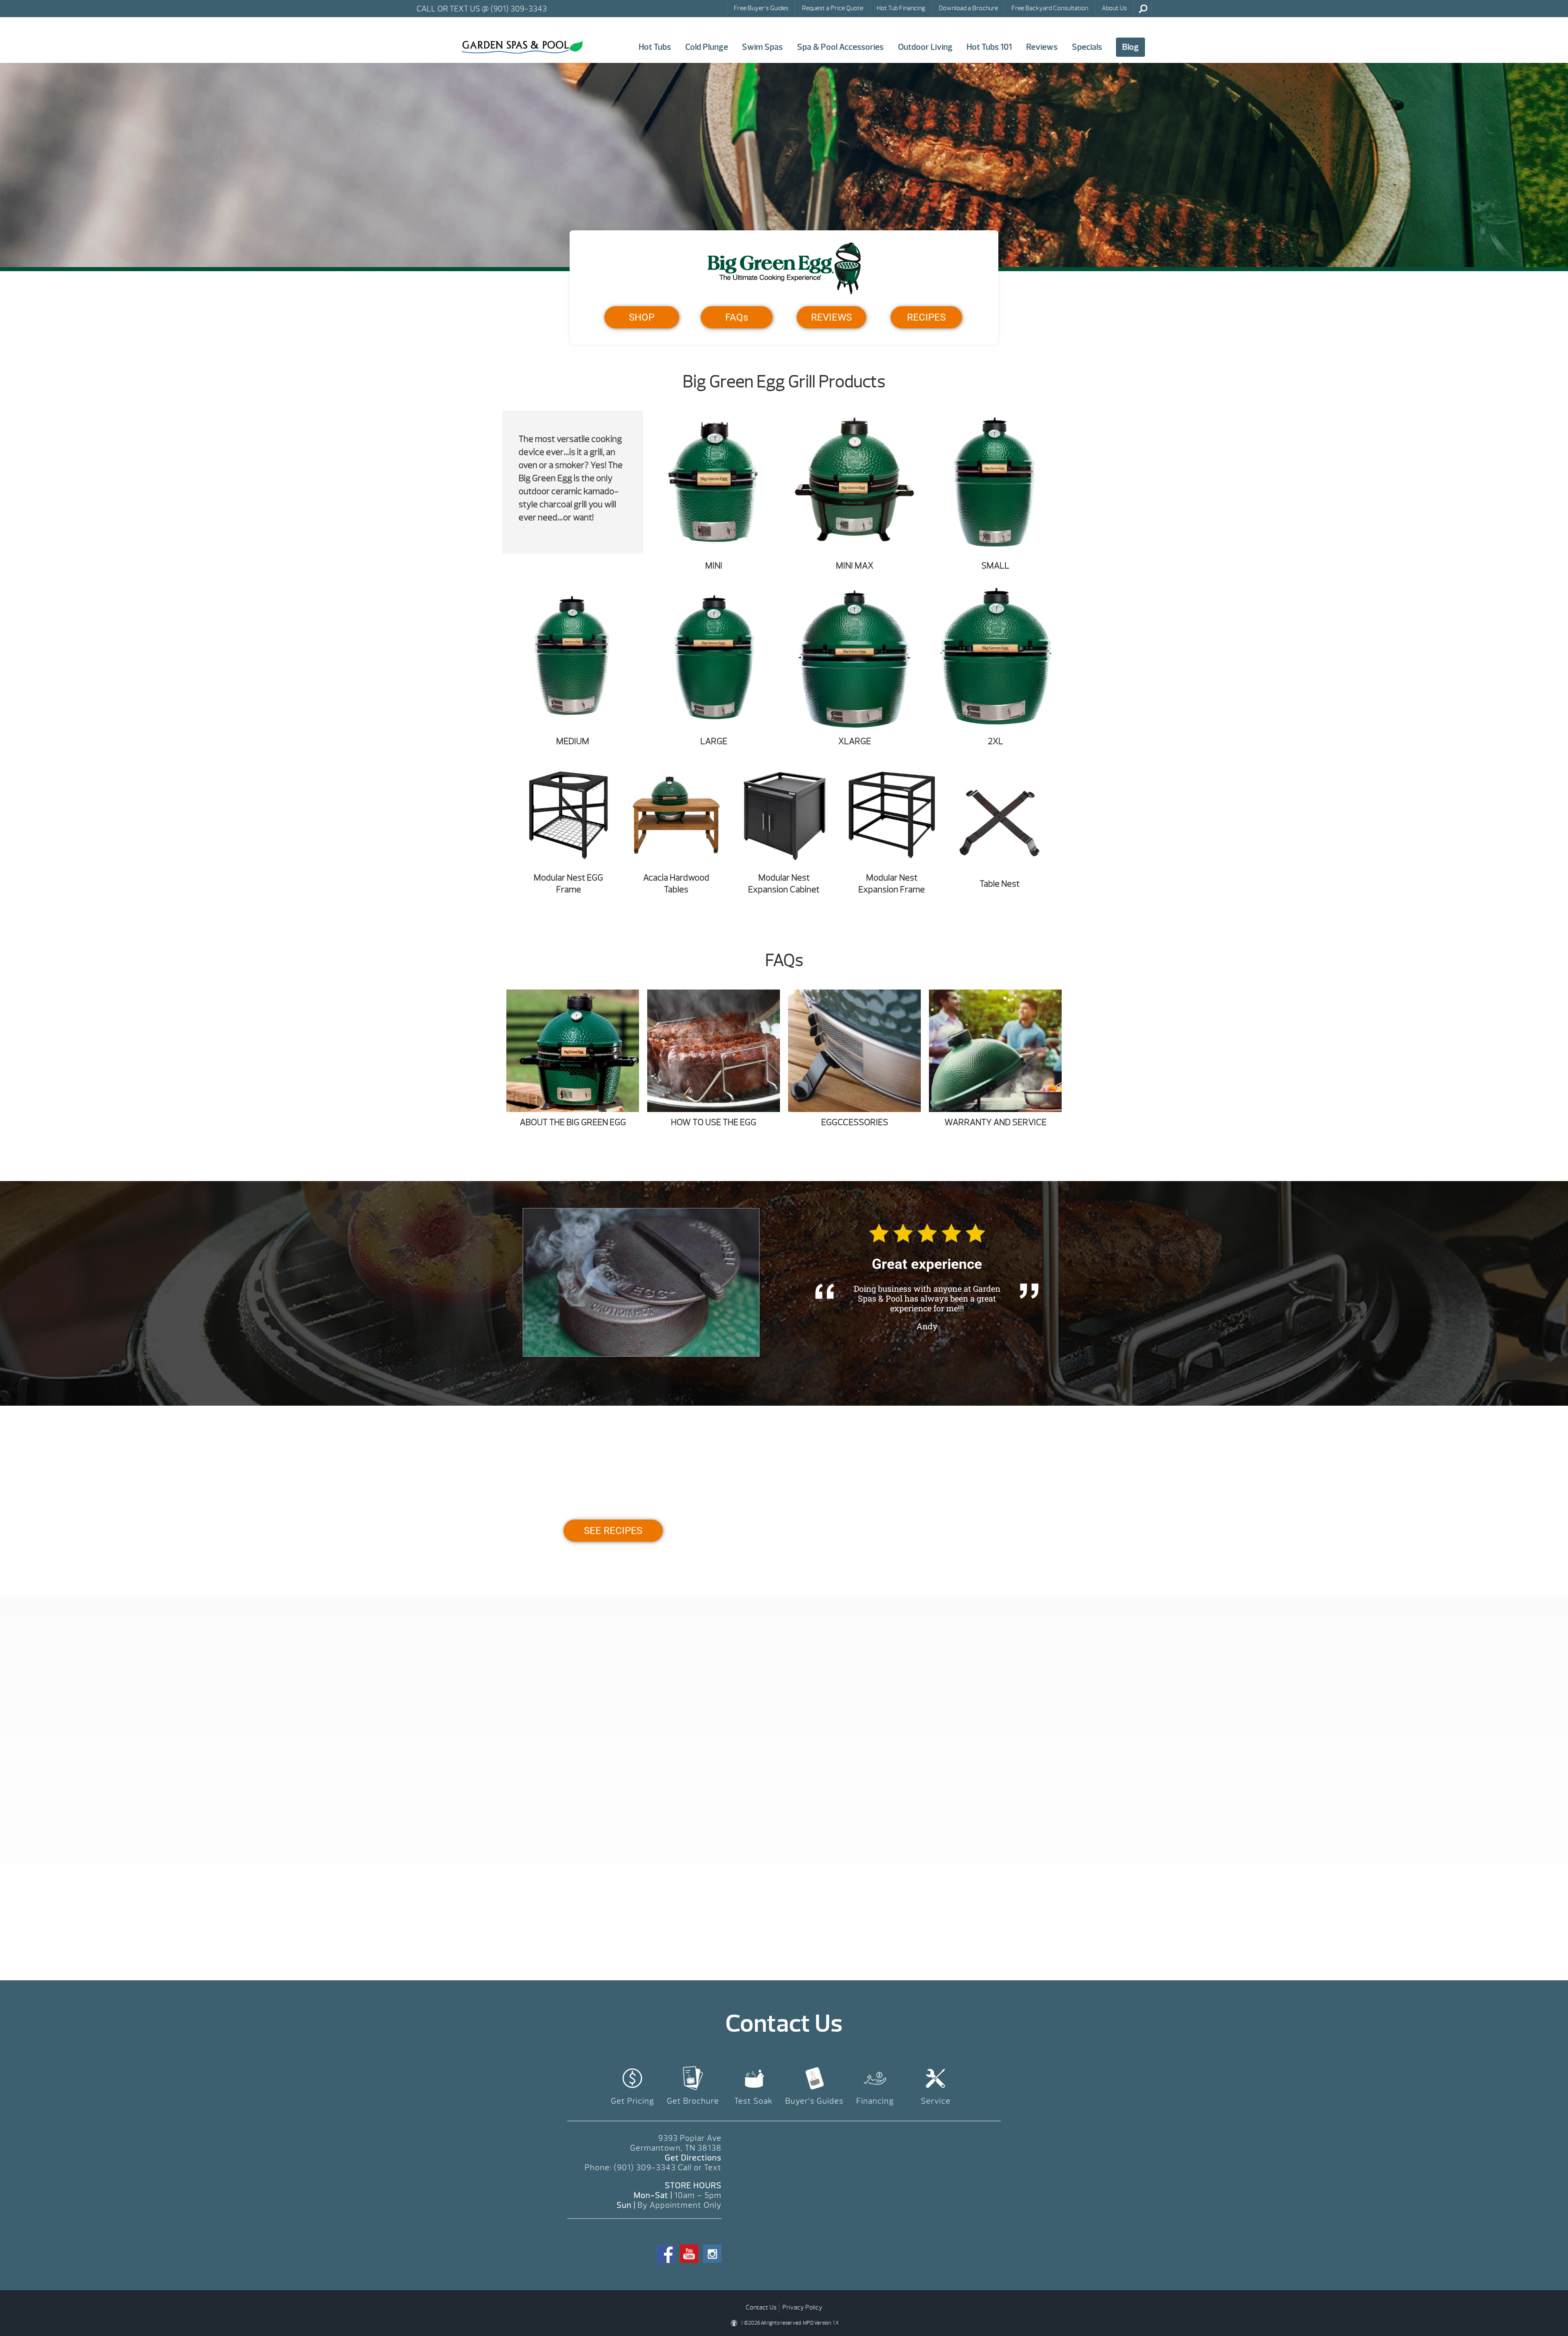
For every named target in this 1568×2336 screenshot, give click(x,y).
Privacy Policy (802, 2307)
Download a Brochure (968, 8)
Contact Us (761, 2307)
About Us (1114, 8)
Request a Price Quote (833, 8)
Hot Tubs (655, 47)
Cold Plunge (707, 47)
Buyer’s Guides (814, 2101)
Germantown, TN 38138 (676, 2148)
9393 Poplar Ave (690, 2138)
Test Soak (754, 2101)
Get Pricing (633, 2101)
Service (936, 2101)
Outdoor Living (925, 47)
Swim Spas (762, 47)
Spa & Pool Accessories (840, 47)
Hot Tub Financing (901, 8)
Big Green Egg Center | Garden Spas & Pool (522, 47)
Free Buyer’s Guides (761, 8)
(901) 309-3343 (645, 2168)
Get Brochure (693, 2101)
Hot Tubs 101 (989, 47)
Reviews (1042, 47)
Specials (1087, 47)
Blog (1130, 47)
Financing (875, 2101)
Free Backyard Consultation (1050, 8)
